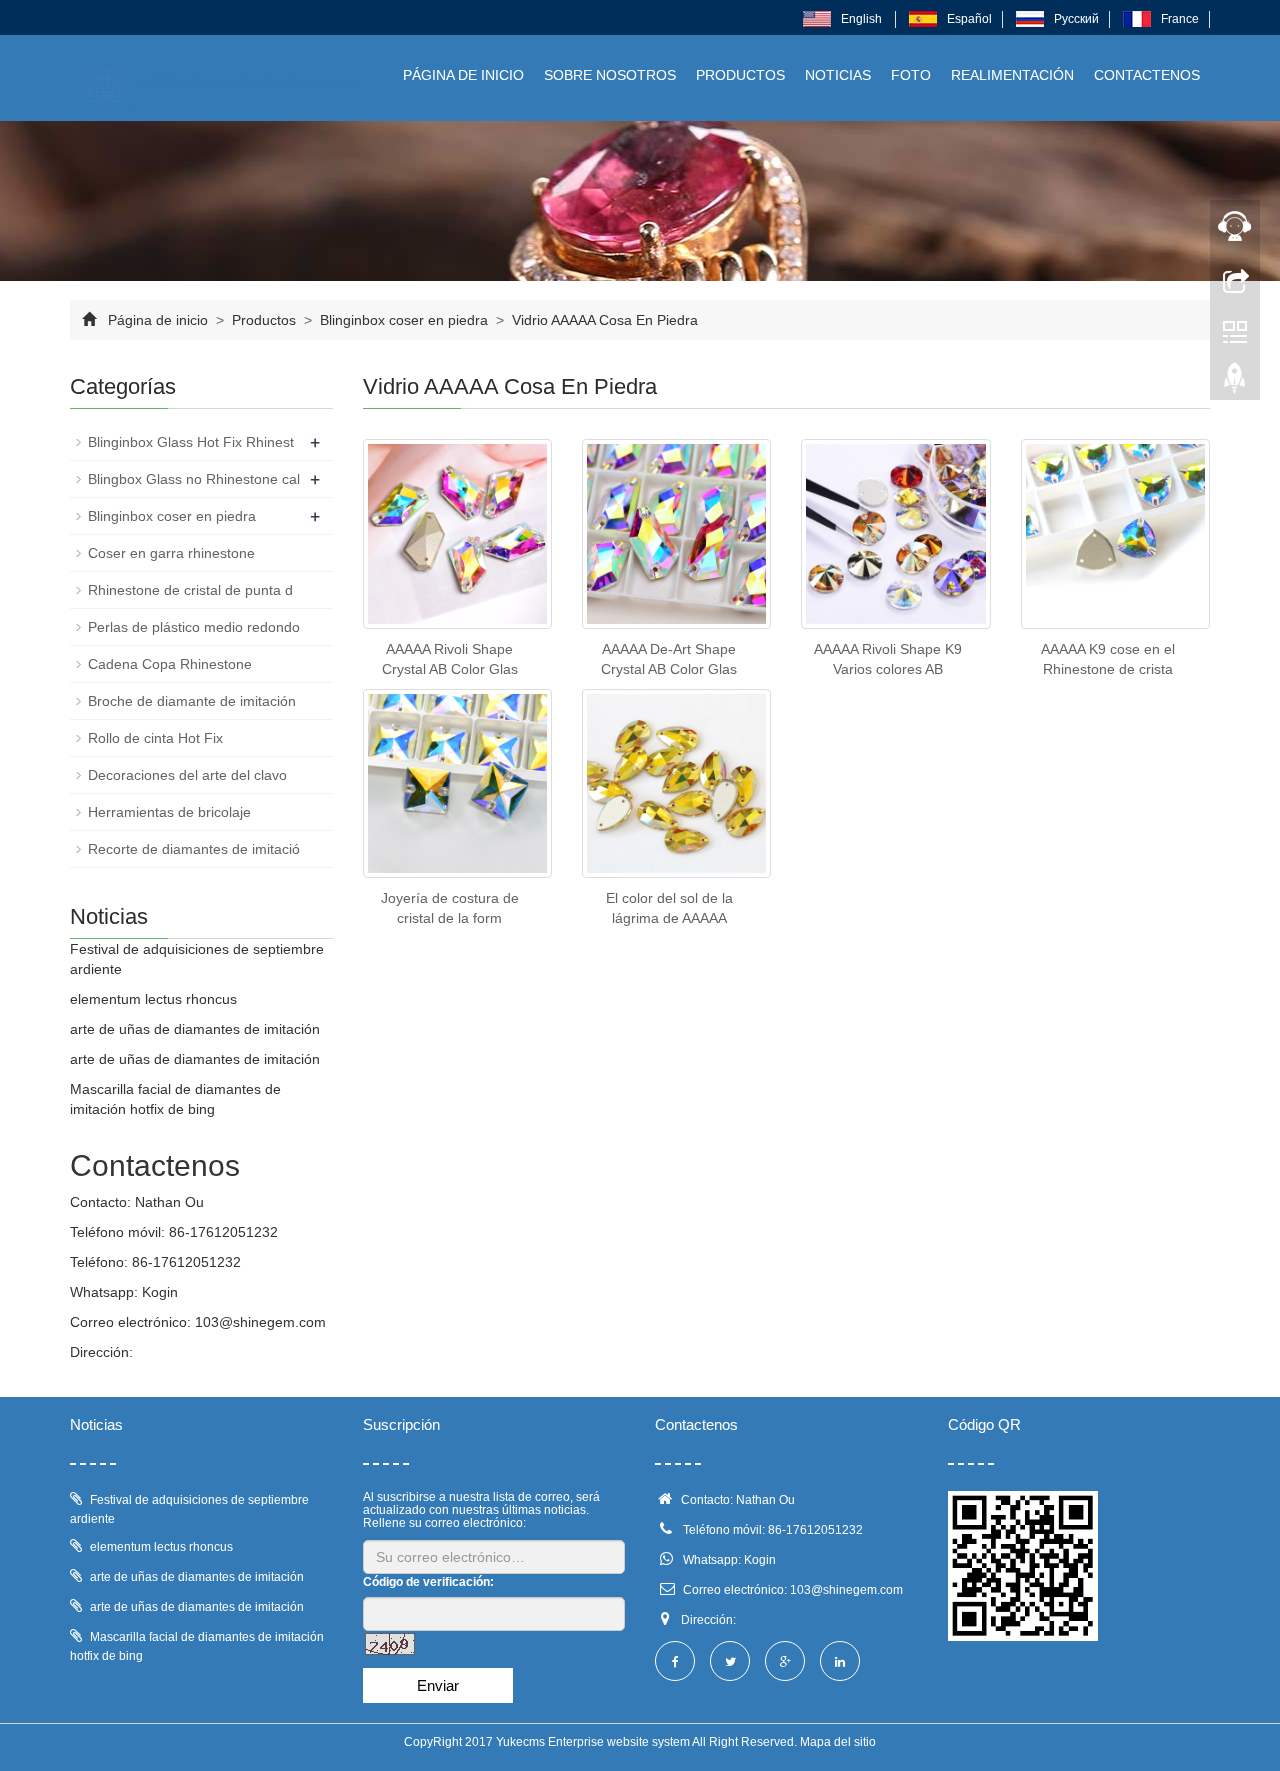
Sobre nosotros (610, 75)
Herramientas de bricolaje (169, 812)
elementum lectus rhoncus (153, 999)
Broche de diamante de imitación (192, 701)
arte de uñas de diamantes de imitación (195, 1029)
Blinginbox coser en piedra (404, 320)
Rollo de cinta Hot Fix (155, 738)
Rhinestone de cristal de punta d (190, 590)
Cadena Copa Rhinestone (170, 664)
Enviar (438, 1685)
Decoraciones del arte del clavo (187, 775)
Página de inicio (463, 75)
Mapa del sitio (838, 1742)
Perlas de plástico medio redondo (194, 627)
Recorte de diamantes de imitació (194, 849)
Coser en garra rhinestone (171, 553)
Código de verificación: (428, 1582)
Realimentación (1012, 75)
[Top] (1235, 383)
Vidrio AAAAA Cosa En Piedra (603, 320)
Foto (911, 75)
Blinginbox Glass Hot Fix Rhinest (191, 442)
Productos (740, 75)
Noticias (838, 75)
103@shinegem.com (260, 1322)
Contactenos (1147, 75)
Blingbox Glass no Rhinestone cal (194, 479)
